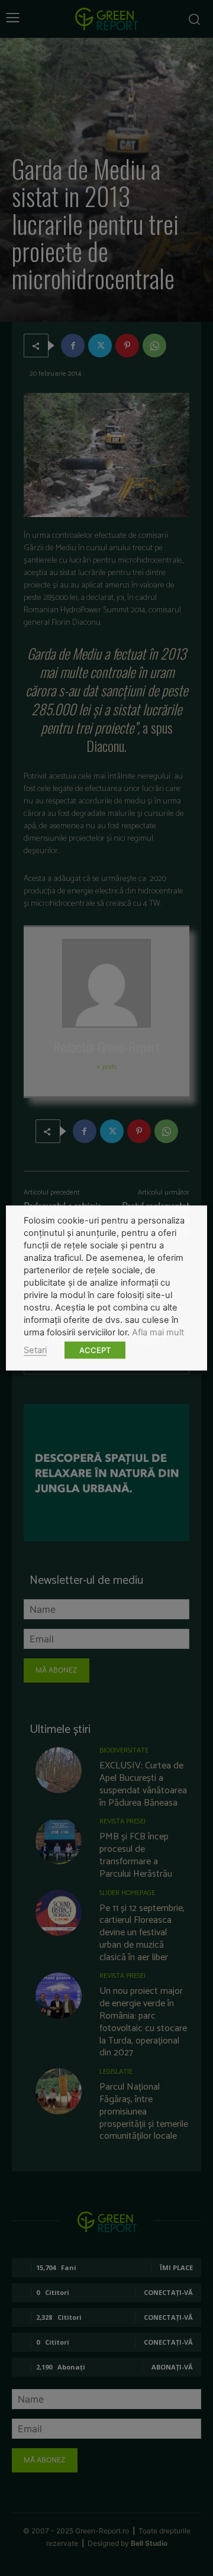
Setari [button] (35, 1350)
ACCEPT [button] (95, 1350)
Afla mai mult (158, 1332)
